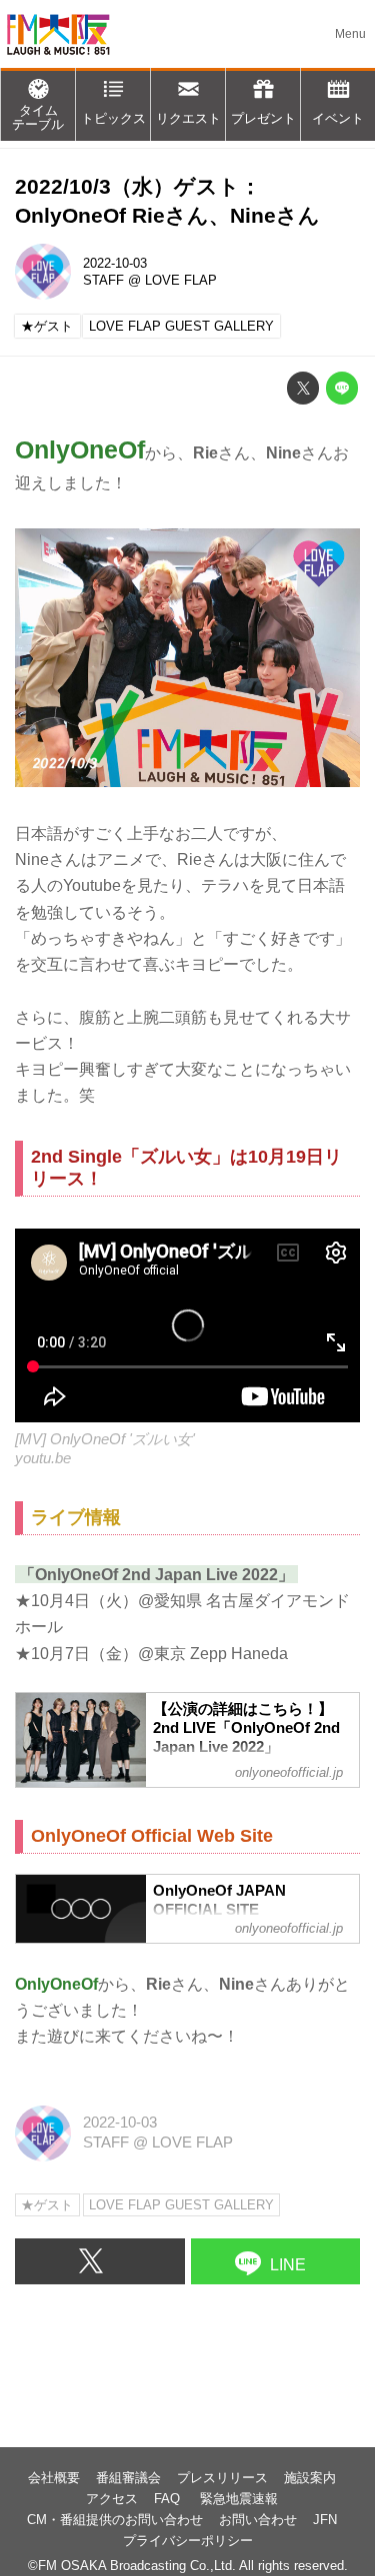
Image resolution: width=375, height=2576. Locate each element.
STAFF (103, 280)
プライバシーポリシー (188, 2541)
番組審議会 (128, 2478)
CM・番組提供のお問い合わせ (115, 2520)
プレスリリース (222, 2478)
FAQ (169, 2499)
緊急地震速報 (239, 2499)
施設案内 (310, 2478)
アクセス (112, 2499)
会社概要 (54, 2478)
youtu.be (43, 1458)
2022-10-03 (115, 263)
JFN (325, 2520)
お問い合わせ (258, 2520)
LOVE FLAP (181, 280)
